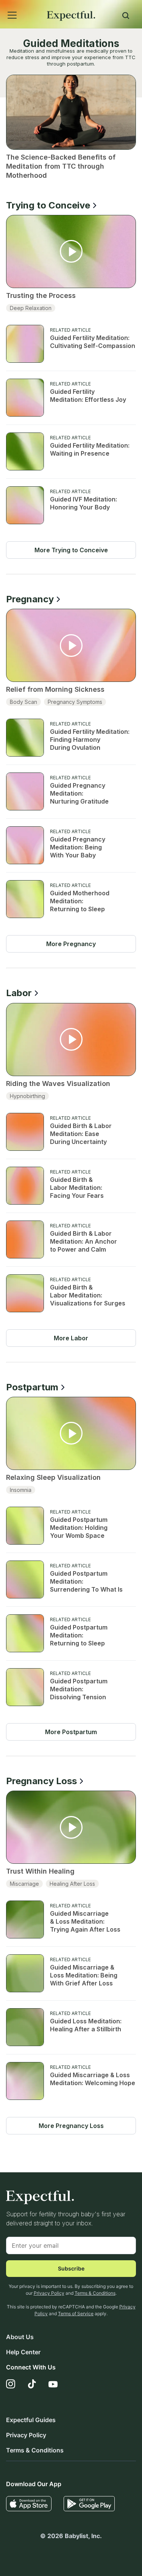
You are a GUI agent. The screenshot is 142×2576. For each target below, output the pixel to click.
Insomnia (21, 1490)
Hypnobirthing (27, 1096)
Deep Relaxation (31, 308)
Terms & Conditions (95, 2293)
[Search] (126, 17)
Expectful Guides (31, 2420)
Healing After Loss (72, 1884)
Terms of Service (76, 2314)
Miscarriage (24, 1884)
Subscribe (71, 2268)
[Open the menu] (2, 7)
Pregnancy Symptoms (75, 702)
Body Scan (23, 702)
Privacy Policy (49, 2293)
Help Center (23, 2352)
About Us (20, 2337)
